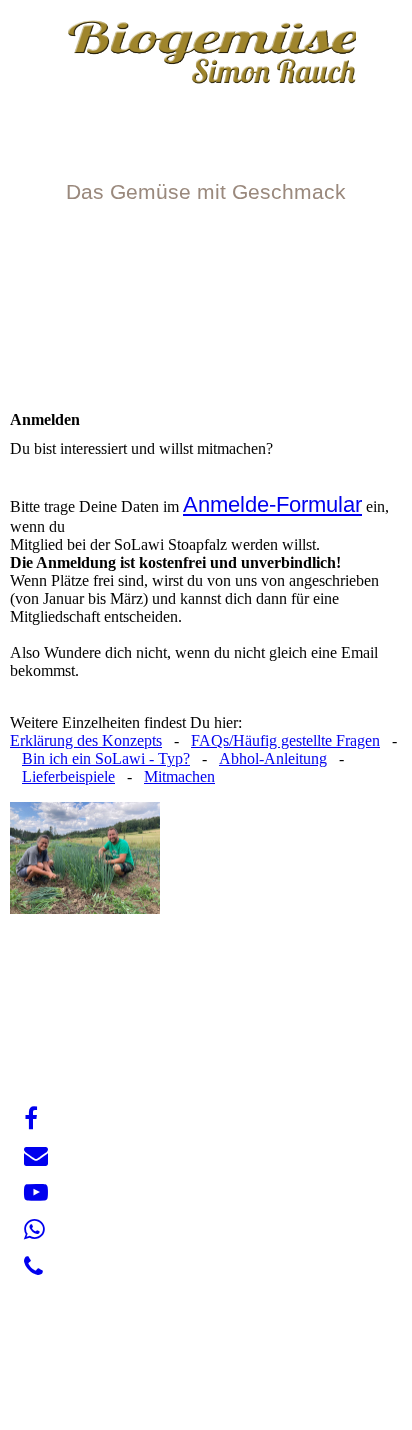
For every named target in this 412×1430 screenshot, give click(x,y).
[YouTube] (36, 1193)
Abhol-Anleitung (273, 758)
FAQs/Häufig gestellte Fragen (285, 740)
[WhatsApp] (34, 1230)
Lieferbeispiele (68, 776)
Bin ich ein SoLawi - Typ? (106, 758)
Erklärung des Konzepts (86, 740)
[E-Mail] (36, 1156)
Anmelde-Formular (272, 504)
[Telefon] (33, 1267)
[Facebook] (31, 1119)
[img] (206, 57)
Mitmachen (179, 776)
